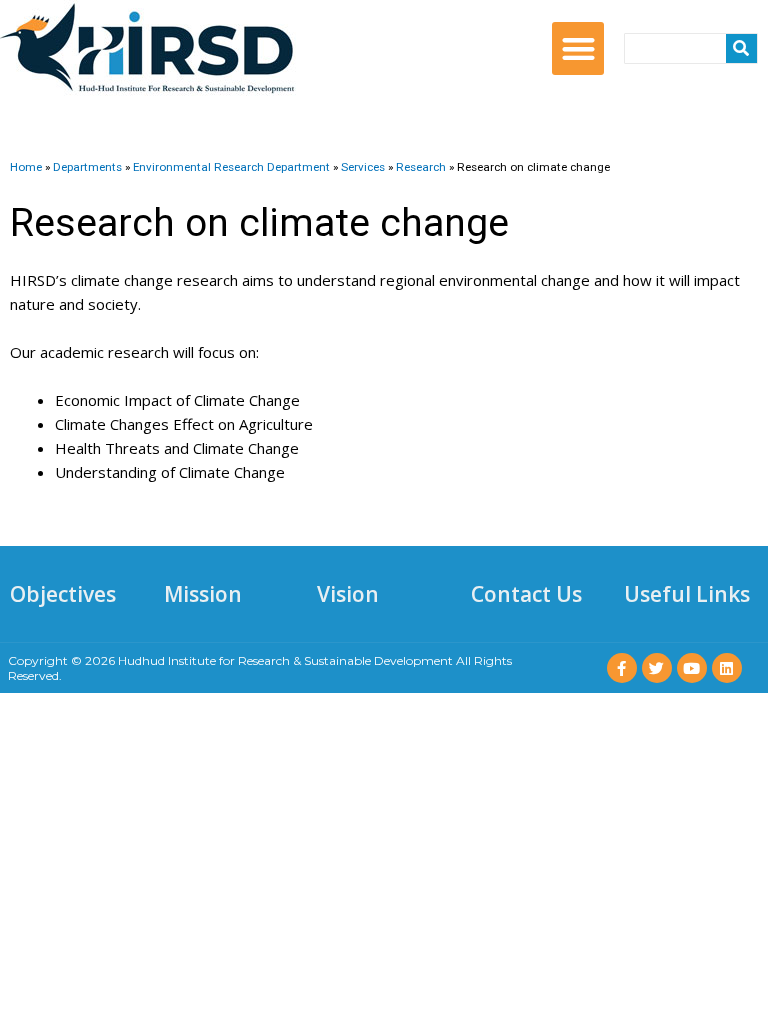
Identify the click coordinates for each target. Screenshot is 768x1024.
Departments (87, 167)
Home (26, 167)
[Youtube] (692, 668)
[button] (578, 48)
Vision (348, 594)
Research (421, 167)
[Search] (741, 48)
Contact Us (526, 594)
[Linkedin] (727, 668)
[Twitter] (657, 668)
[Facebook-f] (622, 668)
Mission (203, 594)
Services (363, 167)
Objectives (63, 594)
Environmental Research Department (231, 167)
